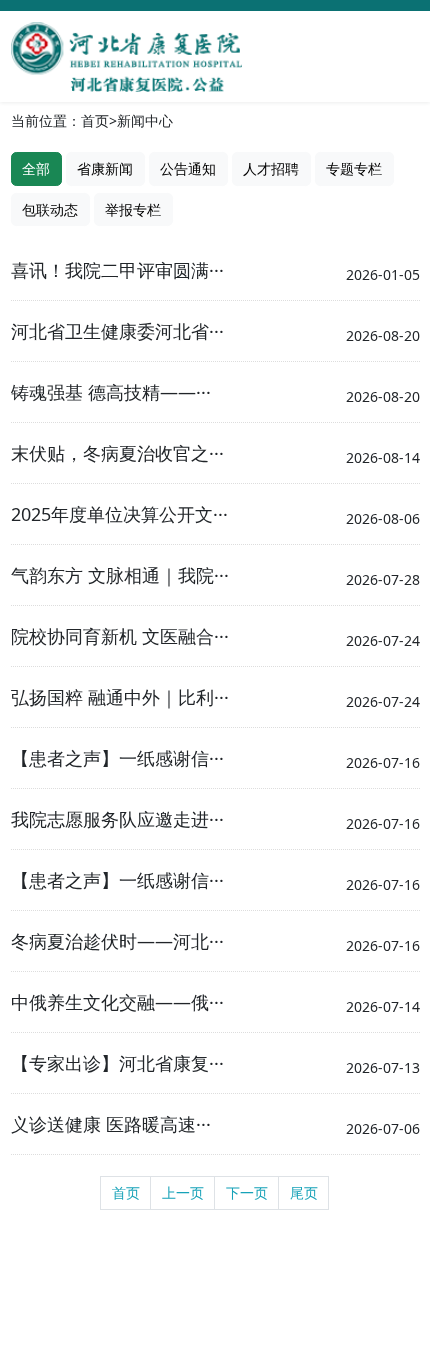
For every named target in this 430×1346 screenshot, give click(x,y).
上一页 (183, 1192)
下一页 (247, 1192)
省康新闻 (105, 168)
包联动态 (50, 209)
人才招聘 (271, 168)
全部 (36, 168)
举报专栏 (133, 209)
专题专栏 (354, 168)
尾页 (304, 1192)
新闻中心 (145, 120)
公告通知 (188, 168)
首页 (95, 120)
